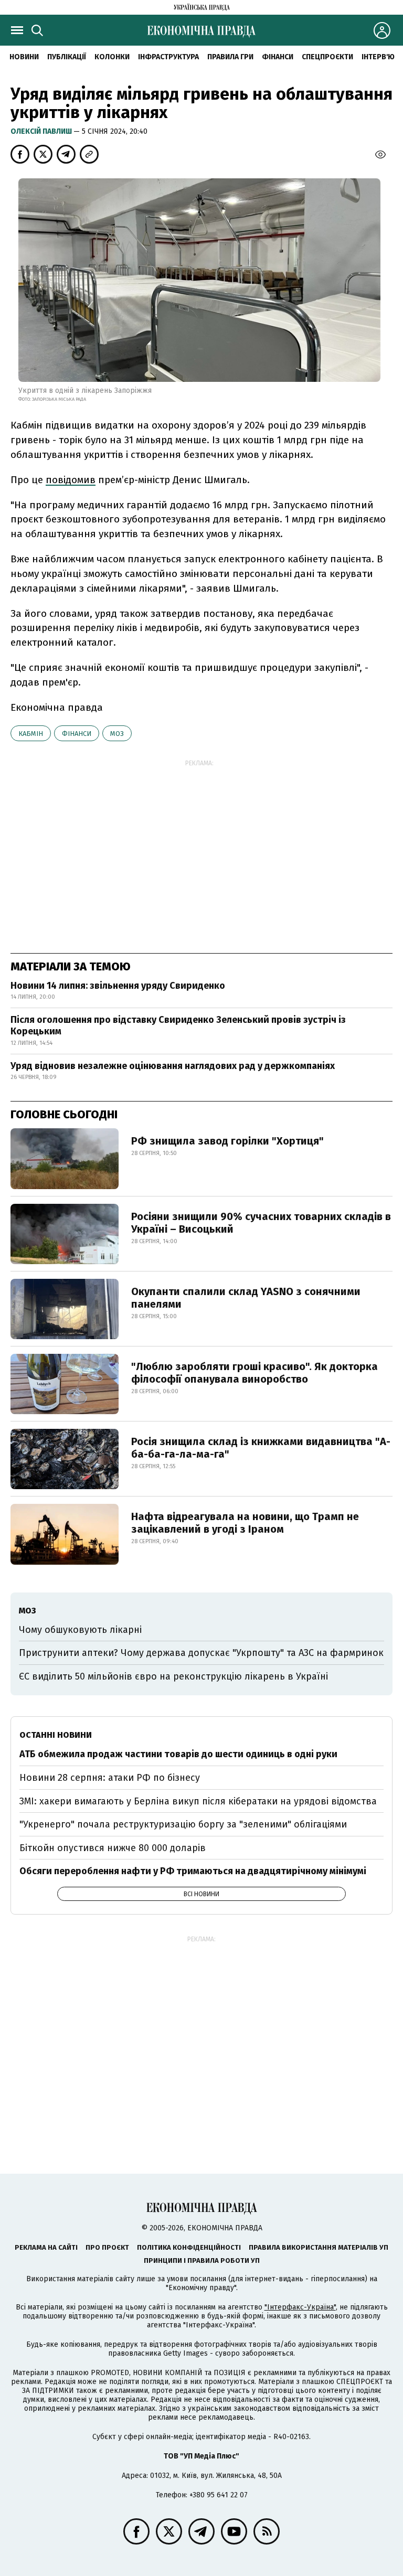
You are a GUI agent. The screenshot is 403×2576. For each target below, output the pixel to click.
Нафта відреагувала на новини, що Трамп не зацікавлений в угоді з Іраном (245, 1523)
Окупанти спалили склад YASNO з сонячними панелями (246, 1298)
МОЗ (117, 734)
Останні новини (56, 1735)
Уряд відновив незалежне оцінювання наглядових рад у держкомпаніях (173, 1066)
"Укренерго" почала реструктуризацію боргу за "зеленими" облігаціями (183, 1824)
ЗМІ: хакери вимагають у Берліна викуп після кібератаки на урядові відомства (198, 1801)
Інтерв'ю (378, 57)
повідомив (71, 480)
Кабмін (31, 734)
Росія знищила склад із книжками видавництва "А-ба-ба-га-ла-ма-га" (261, 1448)
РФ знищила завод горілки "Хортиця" (227, 1141)
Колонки (112, 57)
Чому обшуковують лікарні (80, 1630)
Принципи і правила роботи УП (202, 2260)
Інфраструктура (168, 57)
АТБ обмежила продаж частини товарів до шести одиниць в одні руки (178, 1754)
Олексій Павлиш (42, 131)
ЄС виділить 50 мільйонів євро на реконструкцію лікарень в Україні (173, 1676)
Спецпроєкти (327, 57)
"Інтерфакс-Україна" (300, 2307)
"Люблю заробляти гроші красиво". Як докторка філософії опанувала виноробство (254, 1373)
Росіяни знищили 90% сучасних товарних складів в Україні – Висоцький (261, 1223)
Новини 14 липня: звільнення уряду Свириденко (118, 986)
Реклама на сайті (46, 2247)
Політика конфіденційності (189, 2247)
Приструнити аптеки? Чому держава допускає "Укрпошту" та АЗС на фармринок (201, 1653)
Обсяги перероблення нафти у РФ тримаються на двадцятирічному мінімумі (193, 1871)
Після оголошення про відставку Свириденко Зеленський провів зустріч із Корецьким (178, 1025)
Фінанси (278, 57)
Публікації (67, 57)
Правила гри (230, 57)
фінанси (77, 734)
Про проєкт (107, 2247)
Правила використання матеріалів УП (319, 2247)
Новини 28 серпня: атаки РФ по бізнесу (110, 1778)
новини (24, 57)
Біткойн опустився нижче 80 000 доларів (113, 1848)
